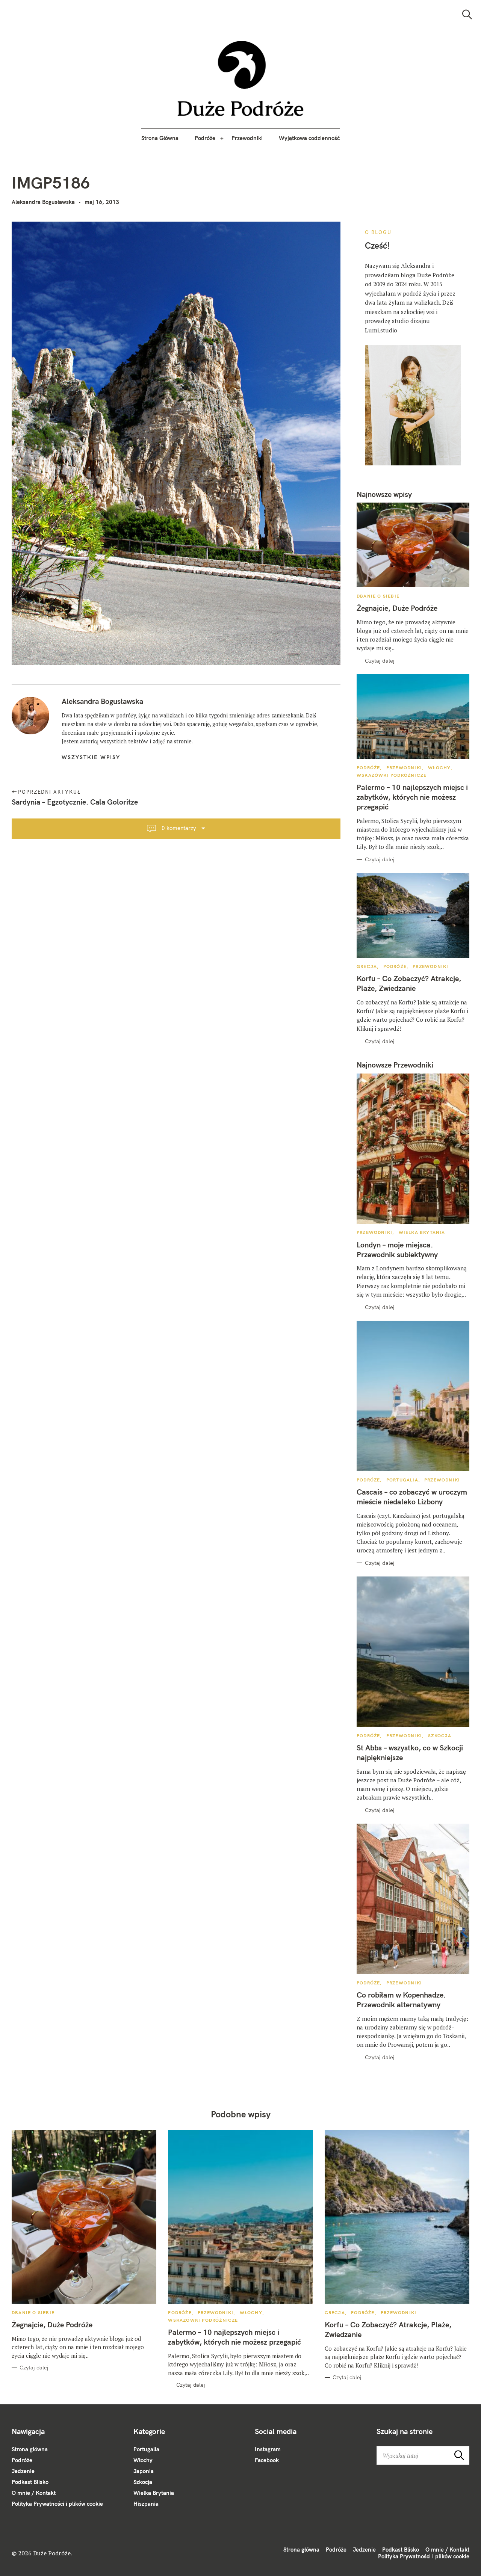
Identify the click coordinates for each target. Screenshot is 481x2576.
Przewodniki (247, 138)
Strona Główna (160, 138)
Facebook (267, 2460)
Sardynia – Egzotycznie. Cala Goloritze (75, 802)
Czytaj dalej (380, 661)
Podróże (205, 138)
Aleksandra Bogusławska (43, 202)
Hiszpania (146, 2504)
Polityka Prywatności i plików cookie (57, 2504)
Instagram (268, 2449)
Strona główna (30, 2449)
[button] (241, 79)
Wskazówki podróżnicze (392, 775)
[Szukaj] (467, 14)
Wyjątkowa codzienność (309, 138)
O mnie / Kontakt (34, 2493)
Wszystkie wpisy (91, 757)
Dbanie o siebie (378, 596)
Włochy (439, 768)
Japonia (144, 2471)
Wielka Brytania (422, 1232)
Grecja (367, 966)
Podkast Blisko (30, 2482)
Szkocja (440, 1736)
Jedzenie (23, 2471)
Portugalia (402, 1480)
